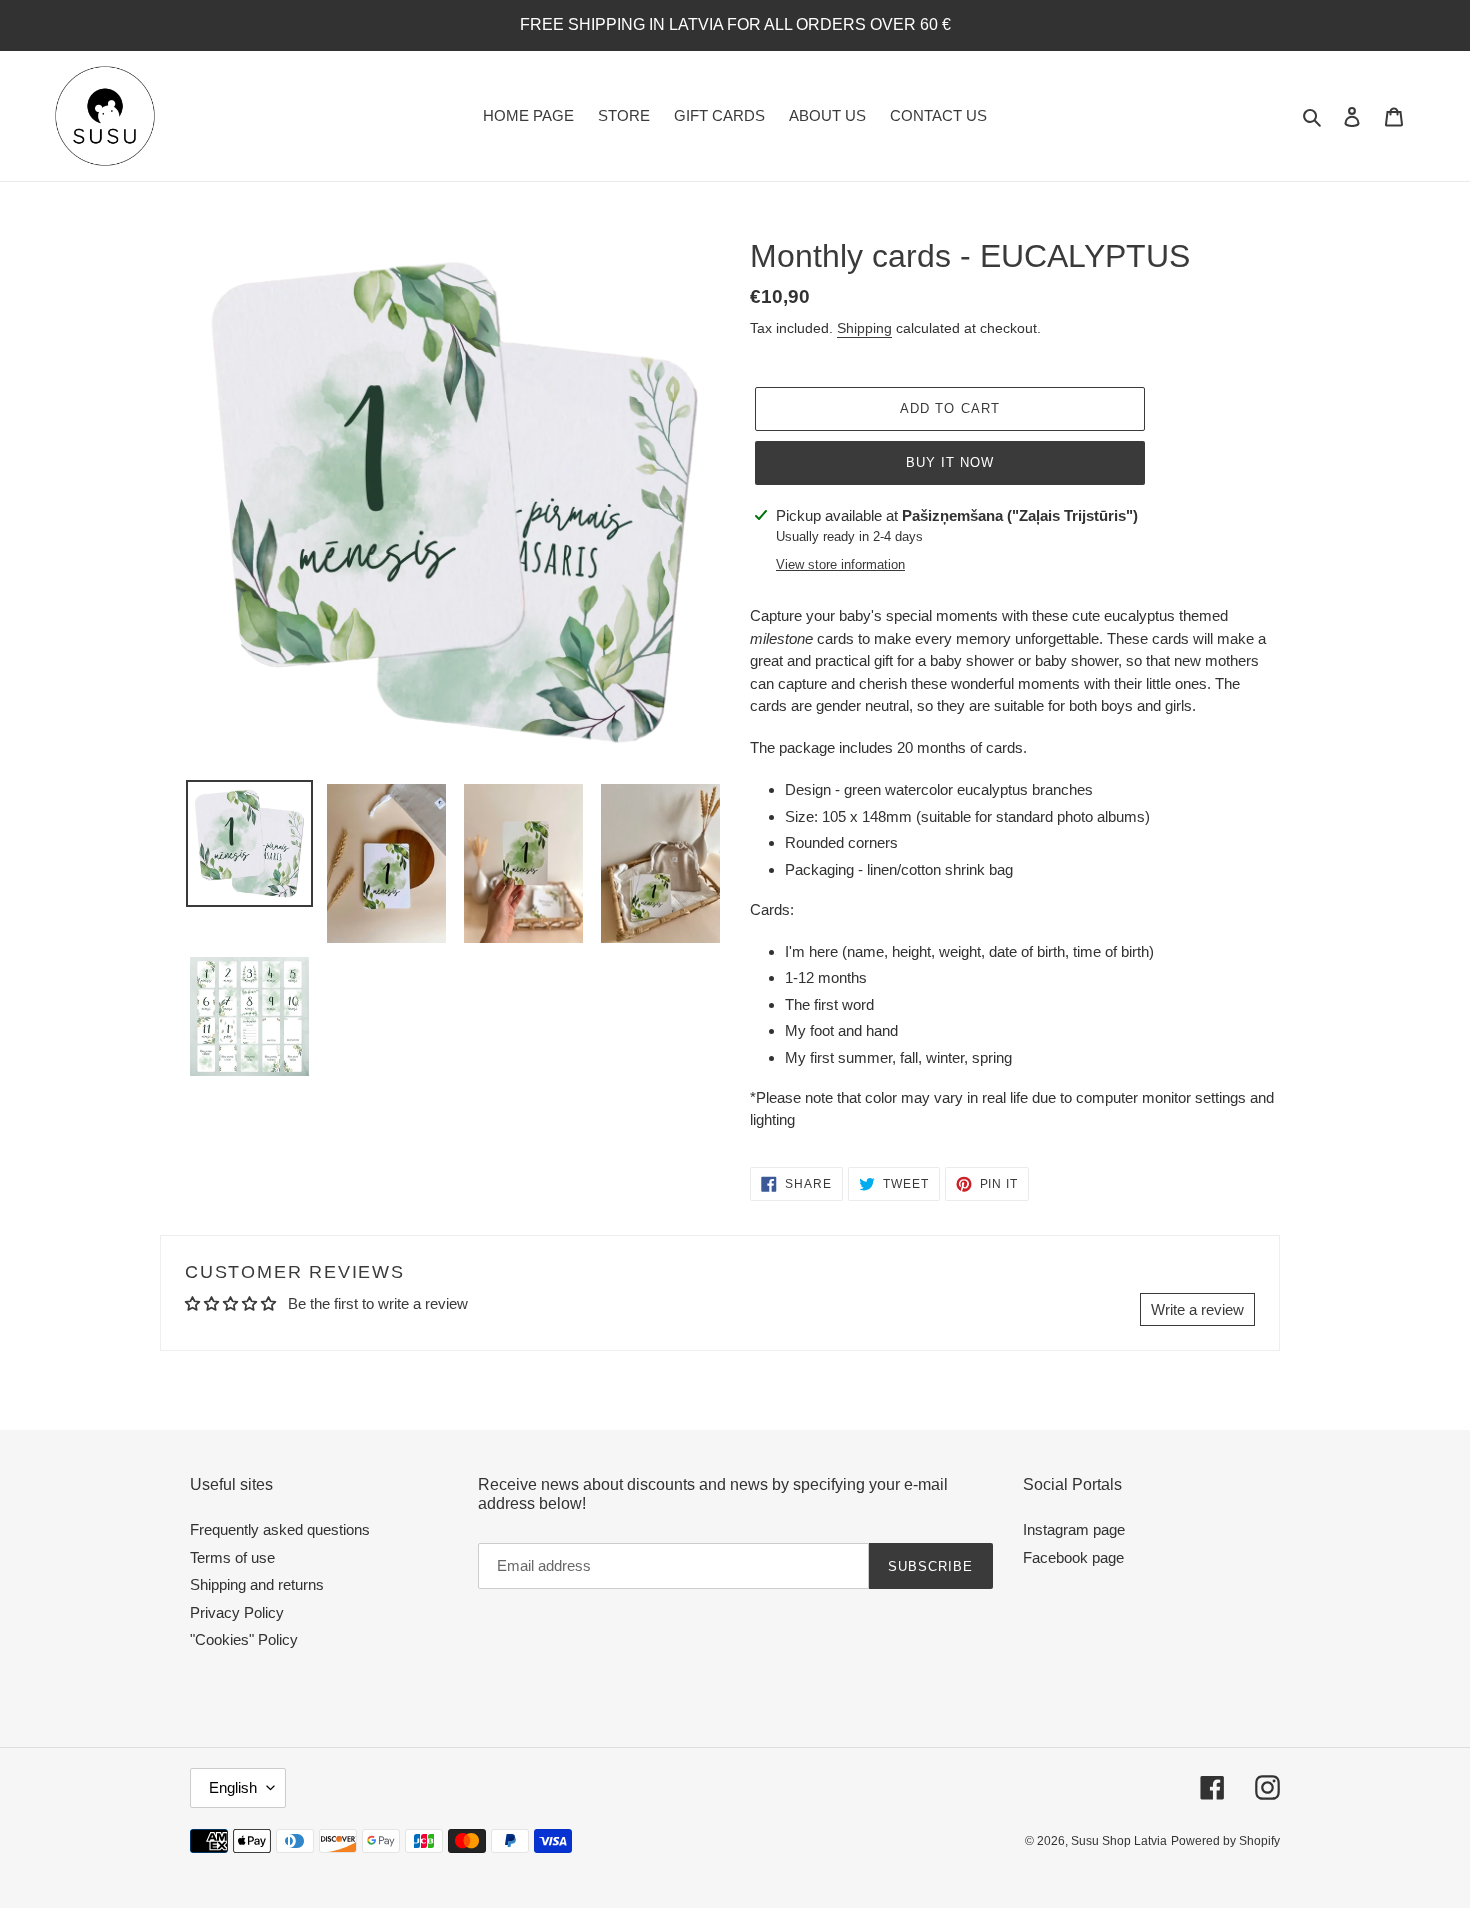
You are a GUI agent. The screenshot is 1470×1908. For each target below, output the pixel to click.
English (233, 1787)
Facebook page (1073, 1557)
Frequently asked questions (280, 1529)
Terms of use (232, 1557)
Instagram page (1074, 1529)
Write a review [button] (1197, 1309)
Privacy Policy (237, 1612)
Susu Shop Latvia (1119, 1841)
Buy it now (950, 462)
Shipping (864, 328)
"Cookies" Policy (244, 1639)
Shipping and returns (257, 1584)
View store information (840, 564)
